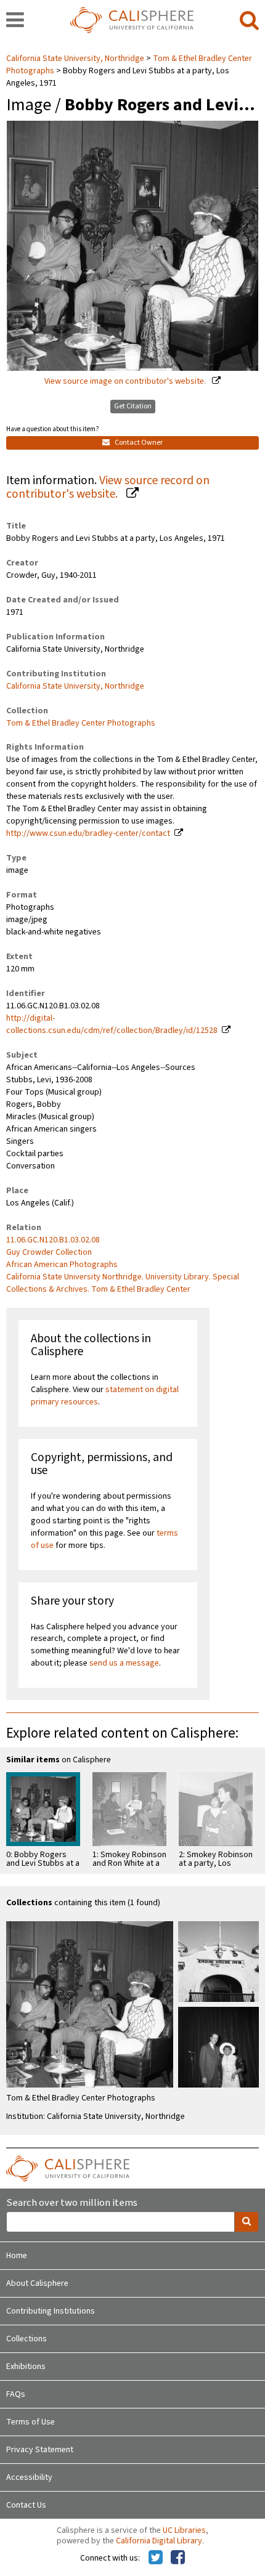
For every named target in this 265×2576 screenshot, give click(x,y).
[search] (249, 21)
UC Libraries (184, 2530)
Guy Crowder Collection (49, 1252)
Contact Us (26, 2505)
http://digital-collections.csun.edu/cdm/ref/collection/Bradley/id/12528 (112, 1024)
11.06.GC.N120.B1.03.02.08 (53, 1240)
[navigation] (15, 21)
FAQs (16, 2394)
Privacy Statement (40, 2450)
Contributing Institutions (51, 2311)
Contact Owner (138, 443)
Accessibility (29, 2477)
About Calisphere (37, 2283)
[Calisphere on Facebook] (178, 2558)
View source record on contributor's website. (108, 488)
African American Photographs (62, 1265)
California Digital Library (159, 2541)
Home (17, 2256)
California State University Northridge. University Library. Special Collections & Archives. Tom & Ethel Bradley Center (123, 1283)
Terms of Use (31, 2422)
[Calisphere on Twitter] (156, 2558)
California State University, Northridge (76, 59)
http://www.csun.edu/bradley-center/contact (88, 833)
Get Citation (133, 406)
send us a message (124, 1663)
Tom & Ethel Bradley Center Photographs (81, 723)
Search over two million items (72, 2203)
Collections (26, 2339)
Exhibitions (26, 2367)
